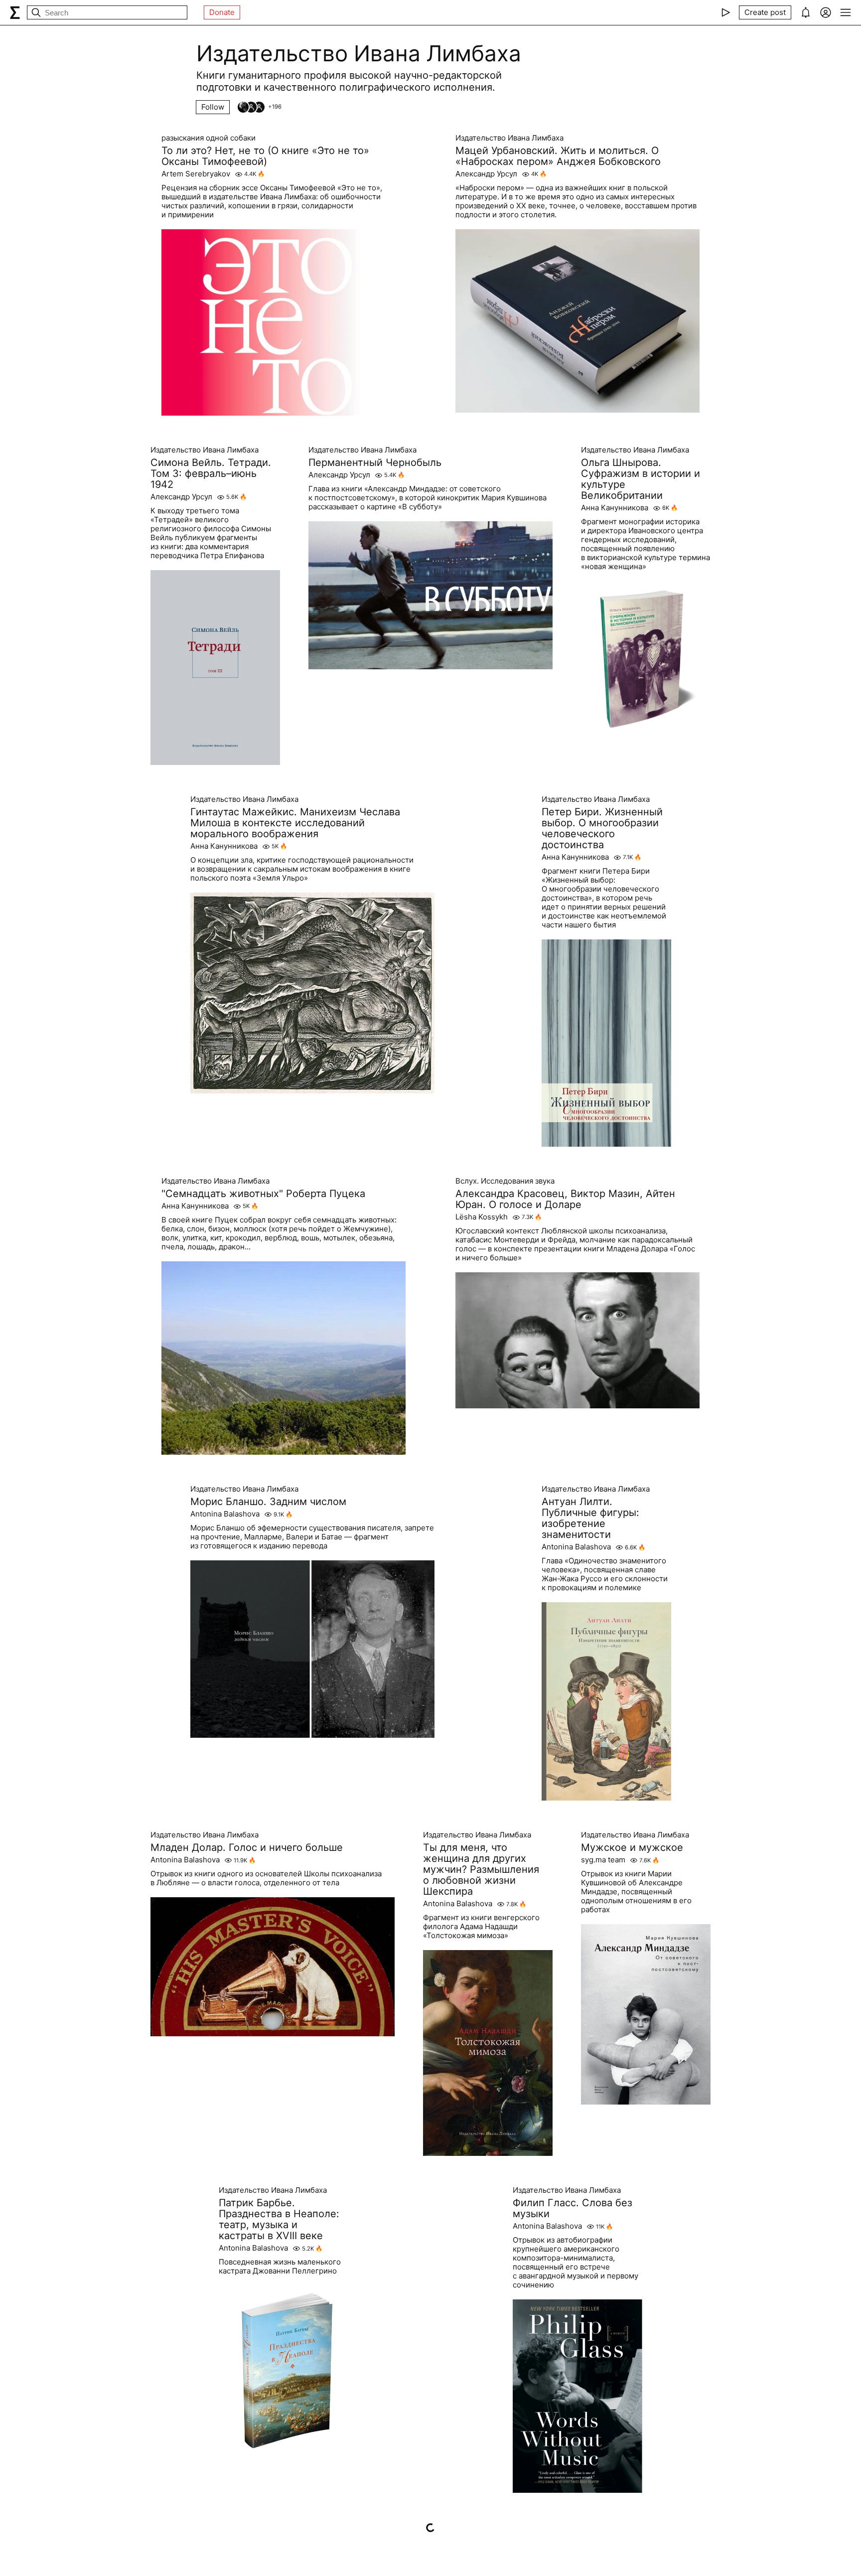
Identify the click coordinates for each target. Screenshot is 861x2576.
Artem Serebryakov (196, 174)
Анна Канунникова (615, 508)
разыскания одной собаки (209, 138)
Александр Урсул (486, 174)
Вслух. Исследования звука (505, 1181)
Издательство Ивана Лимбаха (509, 138)
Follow (213, 107)
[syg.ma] (15, 12)
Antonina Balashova (225, 1514)
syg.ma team (603, 1860)
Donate (222, 12)
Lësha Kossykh (482, 1217)
